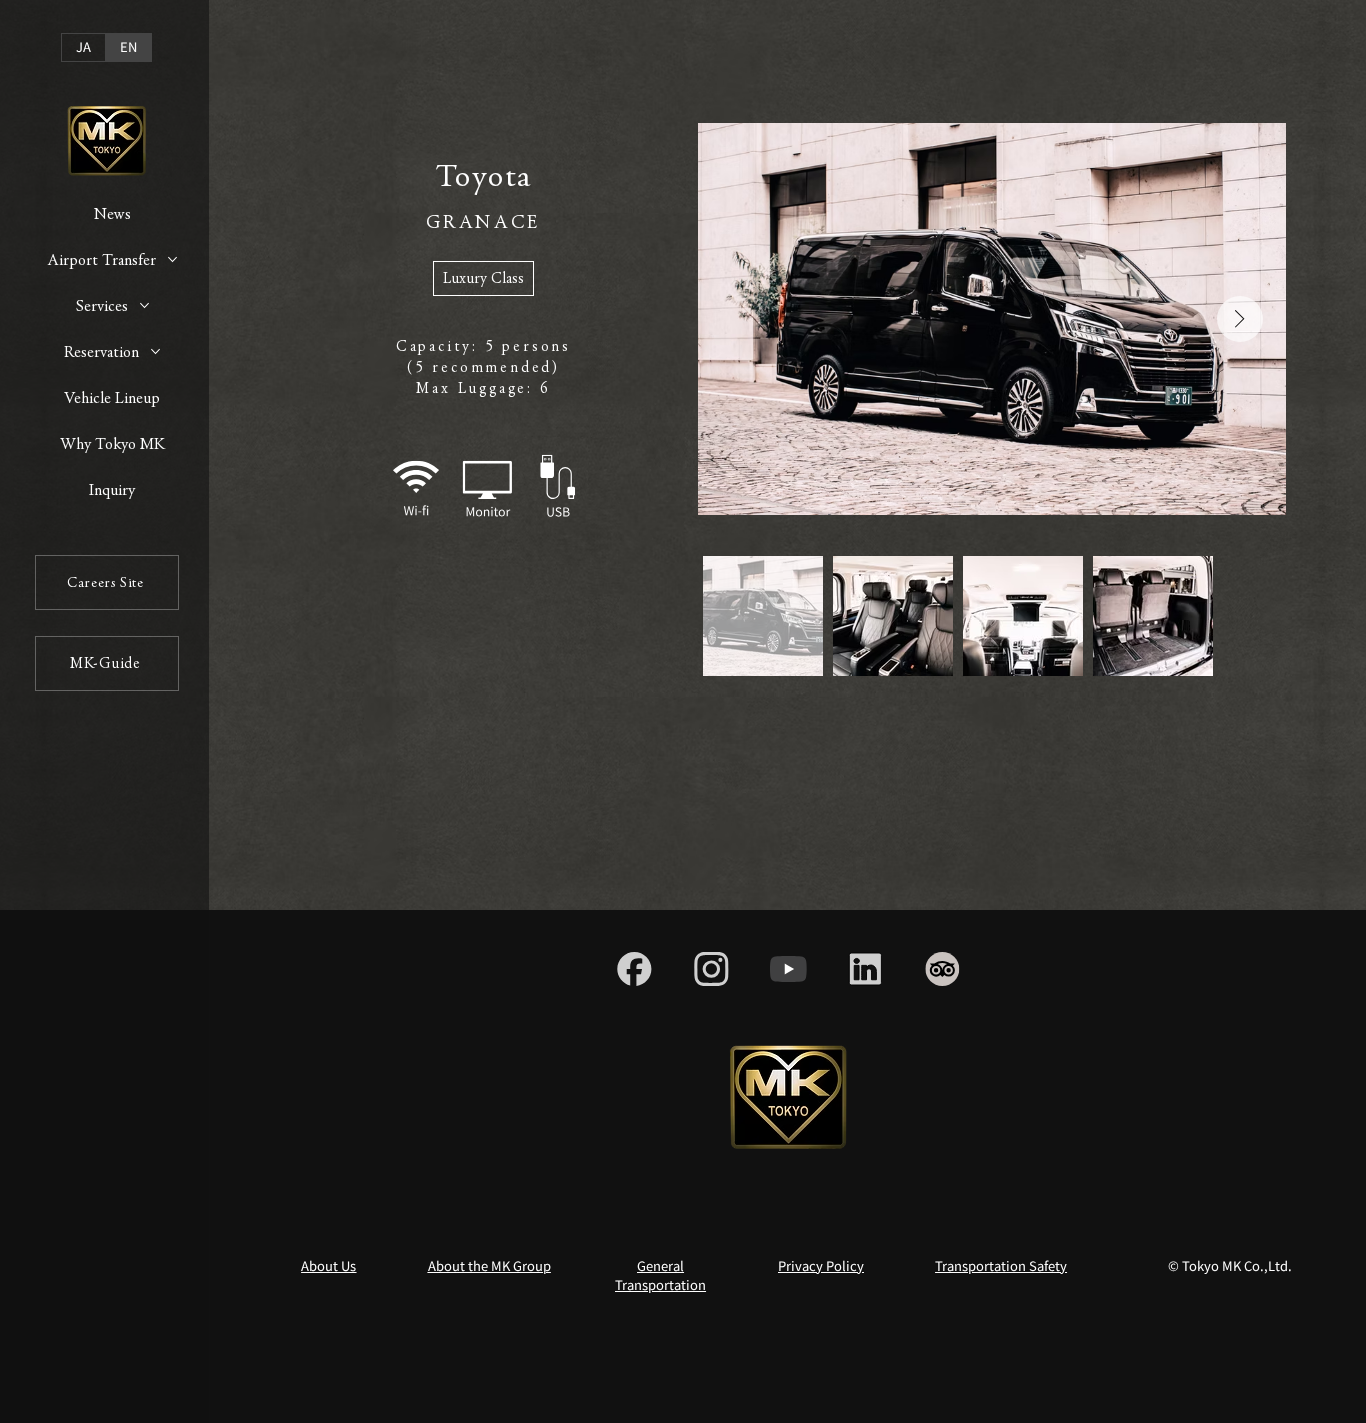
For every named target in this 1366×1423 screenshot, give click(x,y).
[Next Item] (1240, 319)
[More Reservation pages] (155, 351)
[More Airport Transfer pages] (172, 259)
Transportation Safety (1001, 1265)
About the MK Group (489, 1265)
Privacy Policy (821, 1265)
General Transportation (660, 1275)
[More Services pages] (144, 305)
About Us (328, 1265)
